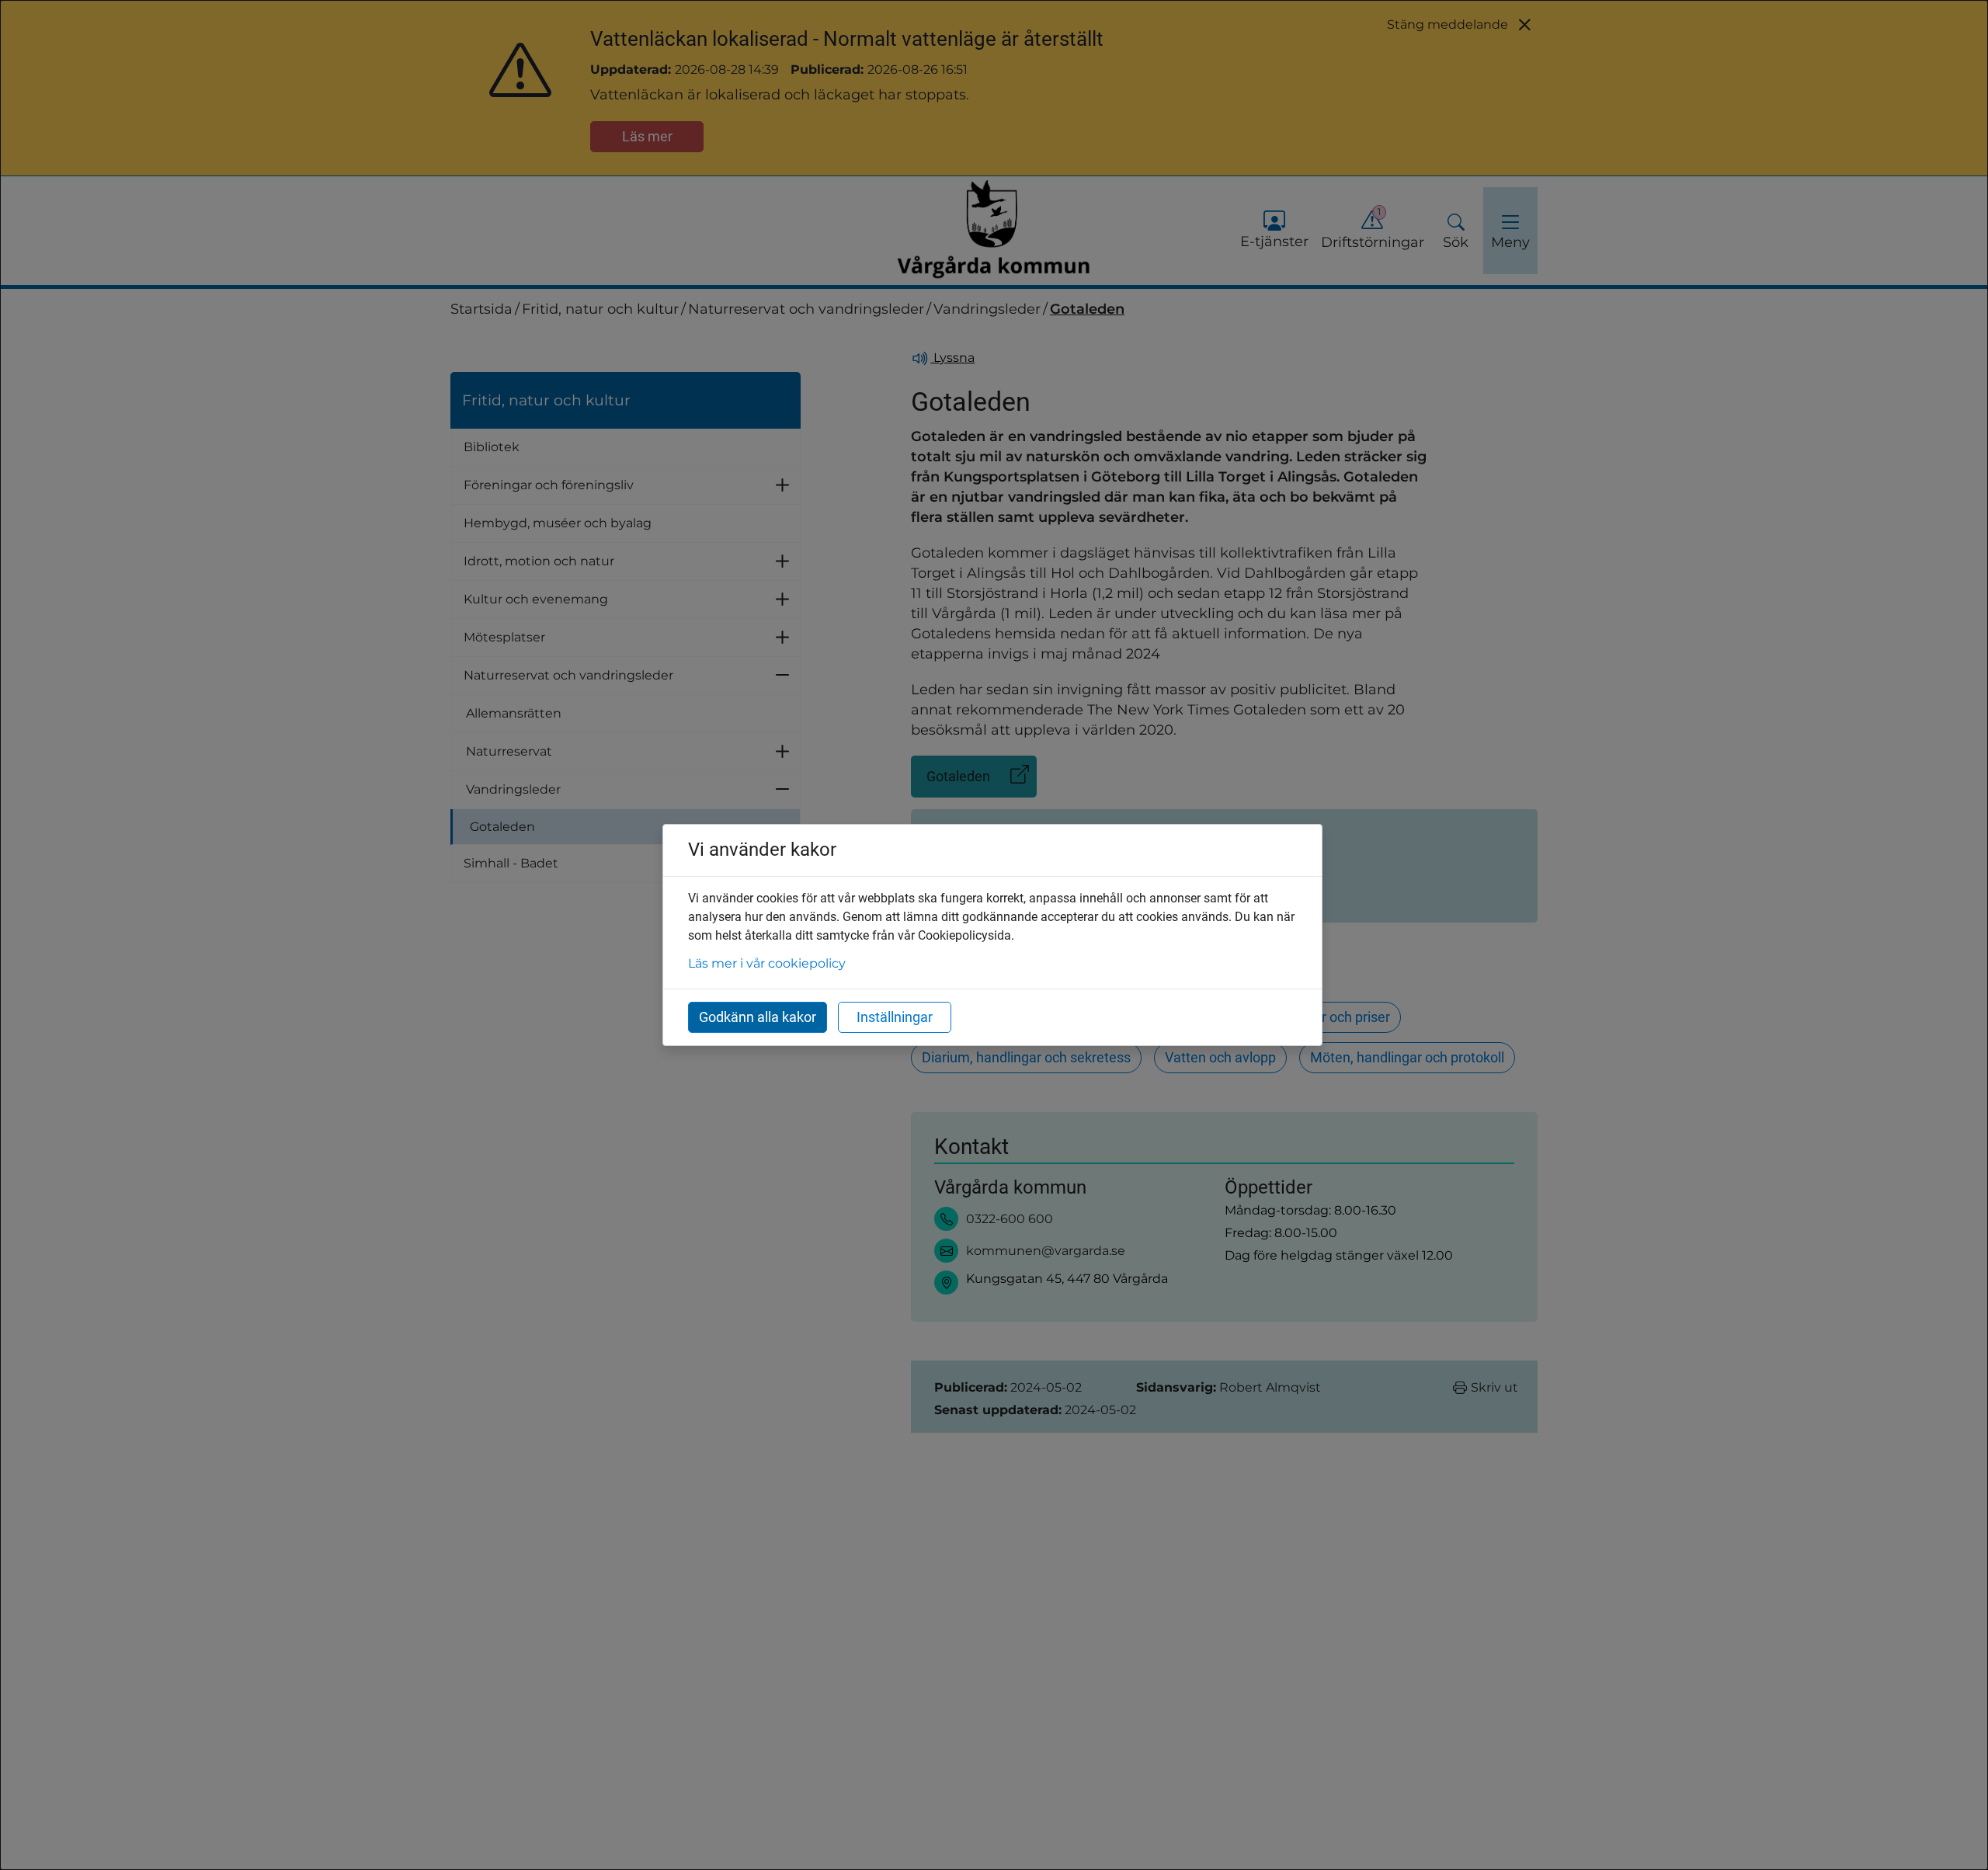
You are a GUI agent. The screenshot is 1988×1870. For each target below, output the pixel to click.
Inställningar (895, 1017)
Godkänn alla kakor (758, 1017)
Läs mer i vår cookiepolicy (767, 963)
